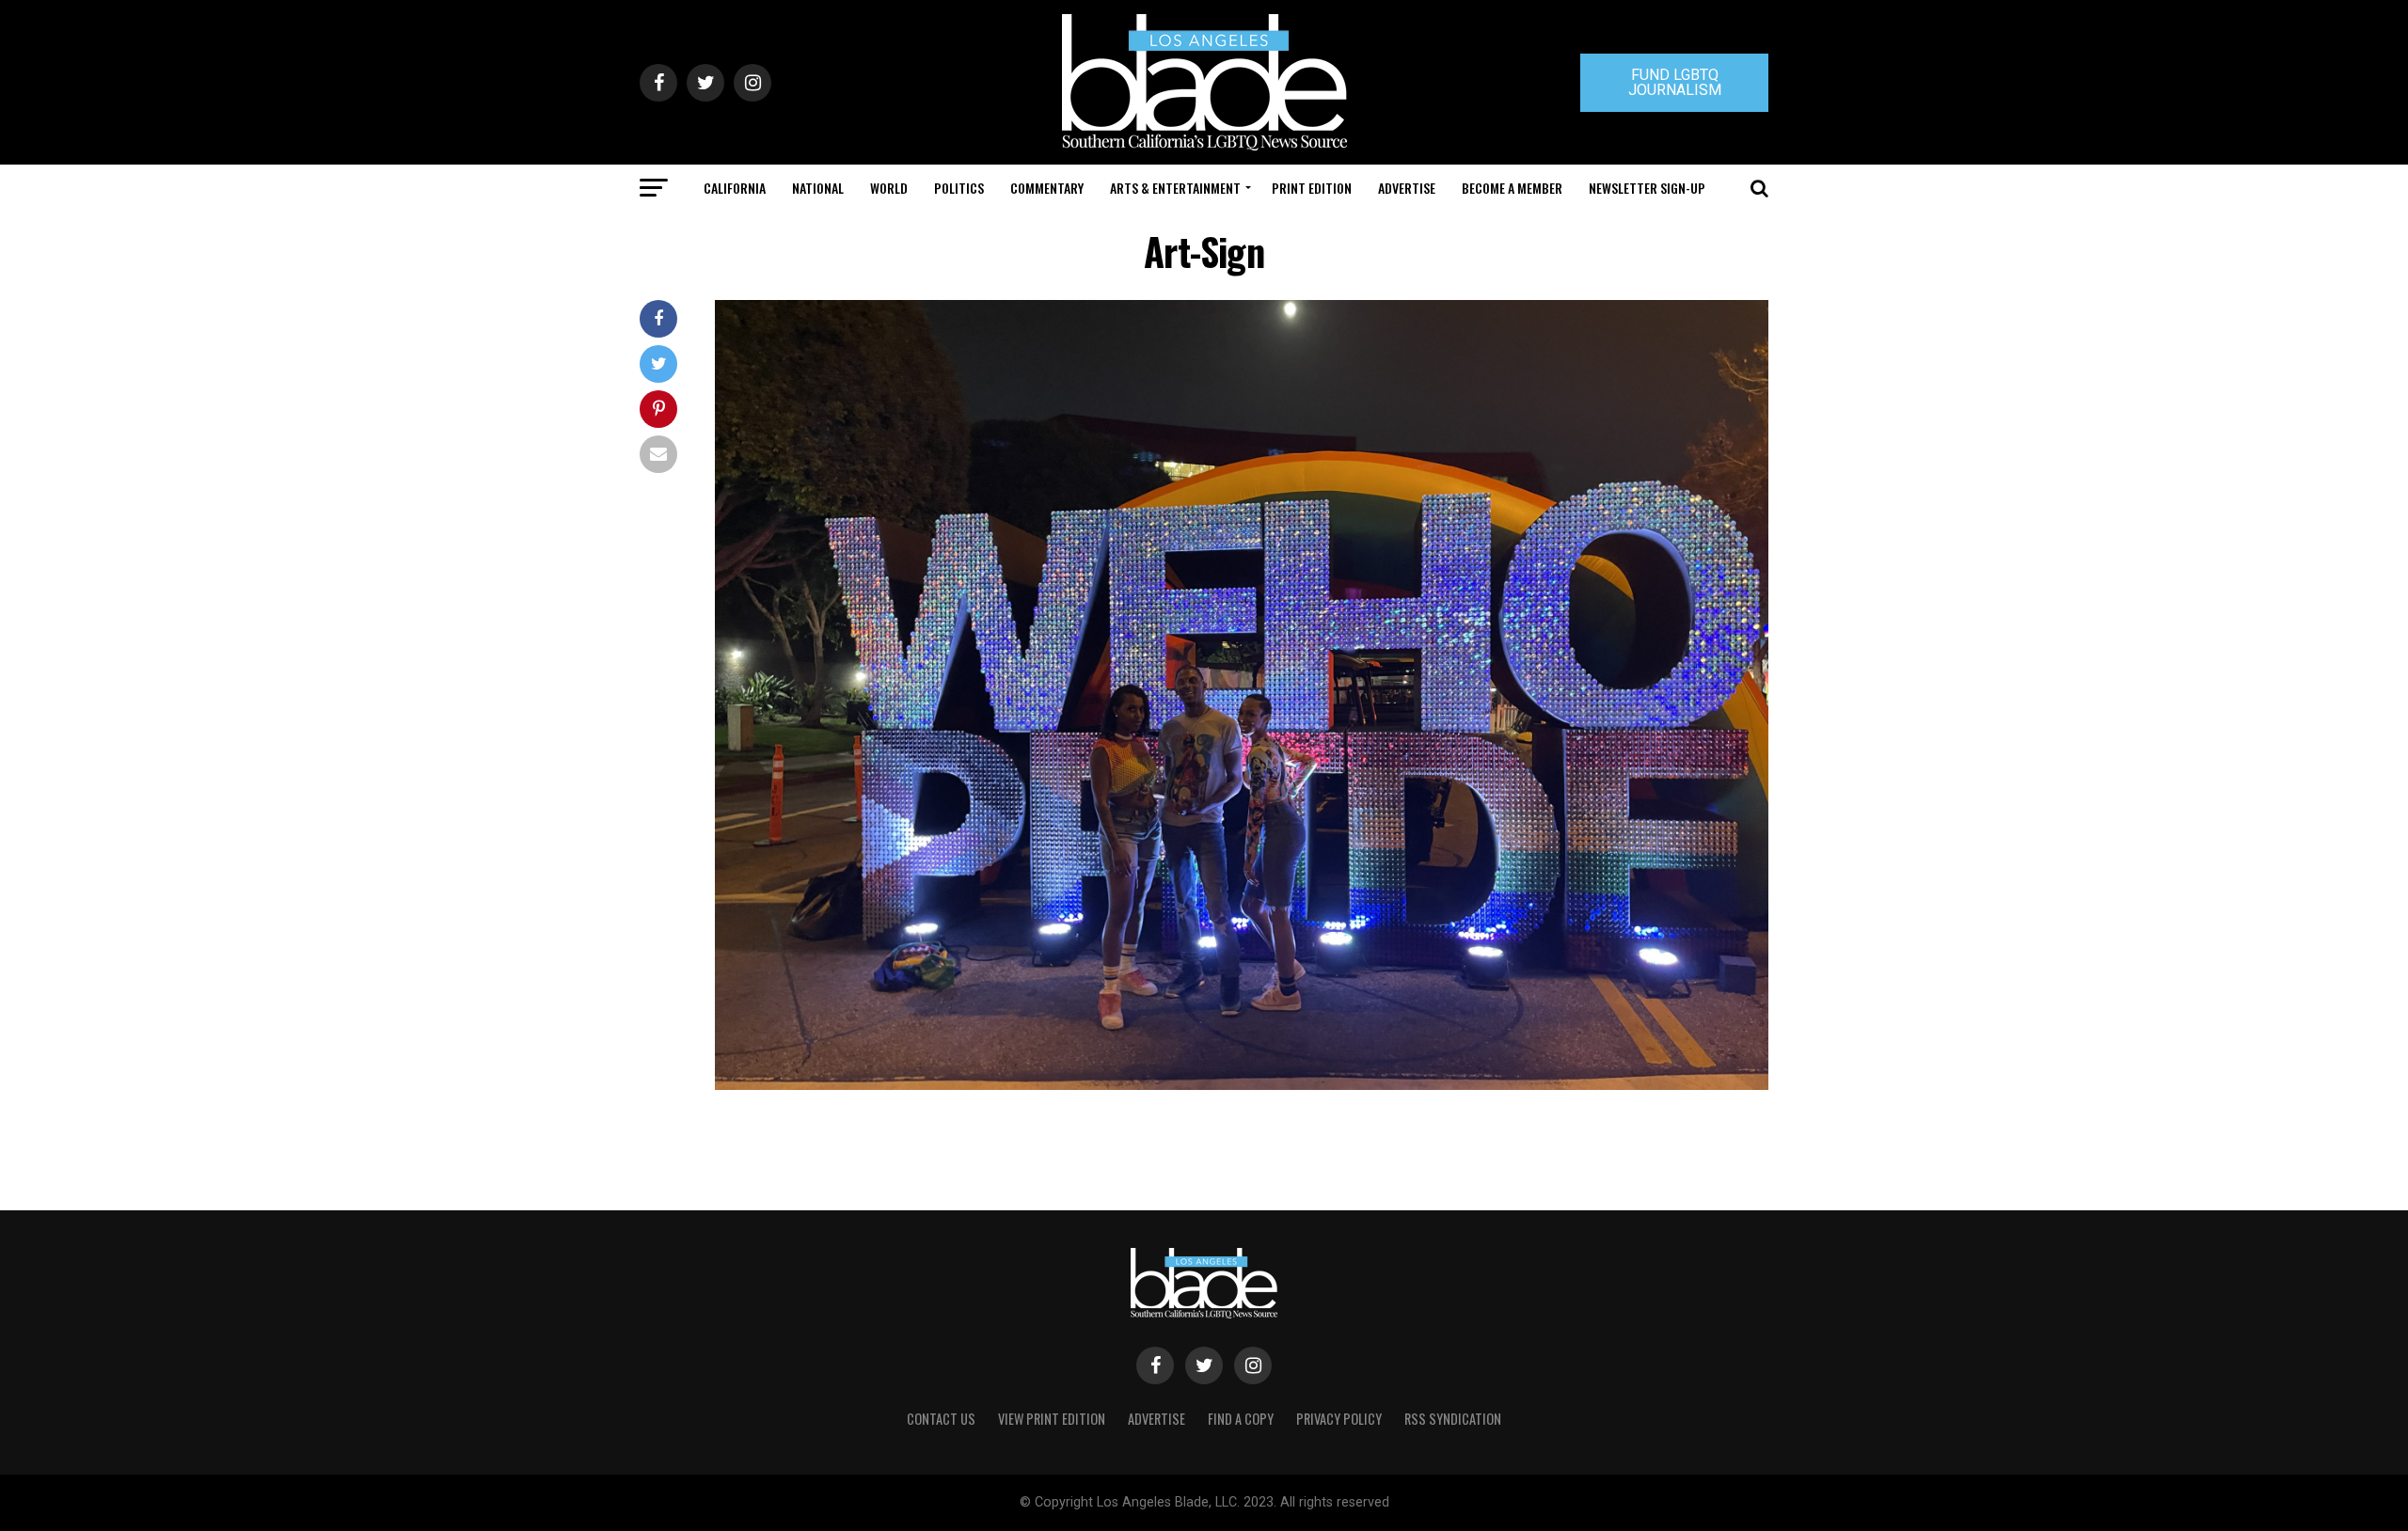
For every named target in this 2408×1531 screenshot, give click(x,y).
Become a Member (1512, 188)
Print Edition (1312, 188)
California (735, 188)
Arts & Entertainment (1175, 188)
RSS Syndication (1453, 1419)
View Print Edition (1052, 1419)
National (818, 188)
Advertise (1407, 188)
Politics (959, 188)
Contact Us (941, 1419)
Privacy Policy (1339, 1419)
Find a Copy (1241, 1419)
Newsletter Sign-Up (1647, 188)
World (889, 188)
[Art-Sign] (1242, 1085)
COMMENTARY (1047, 188)
